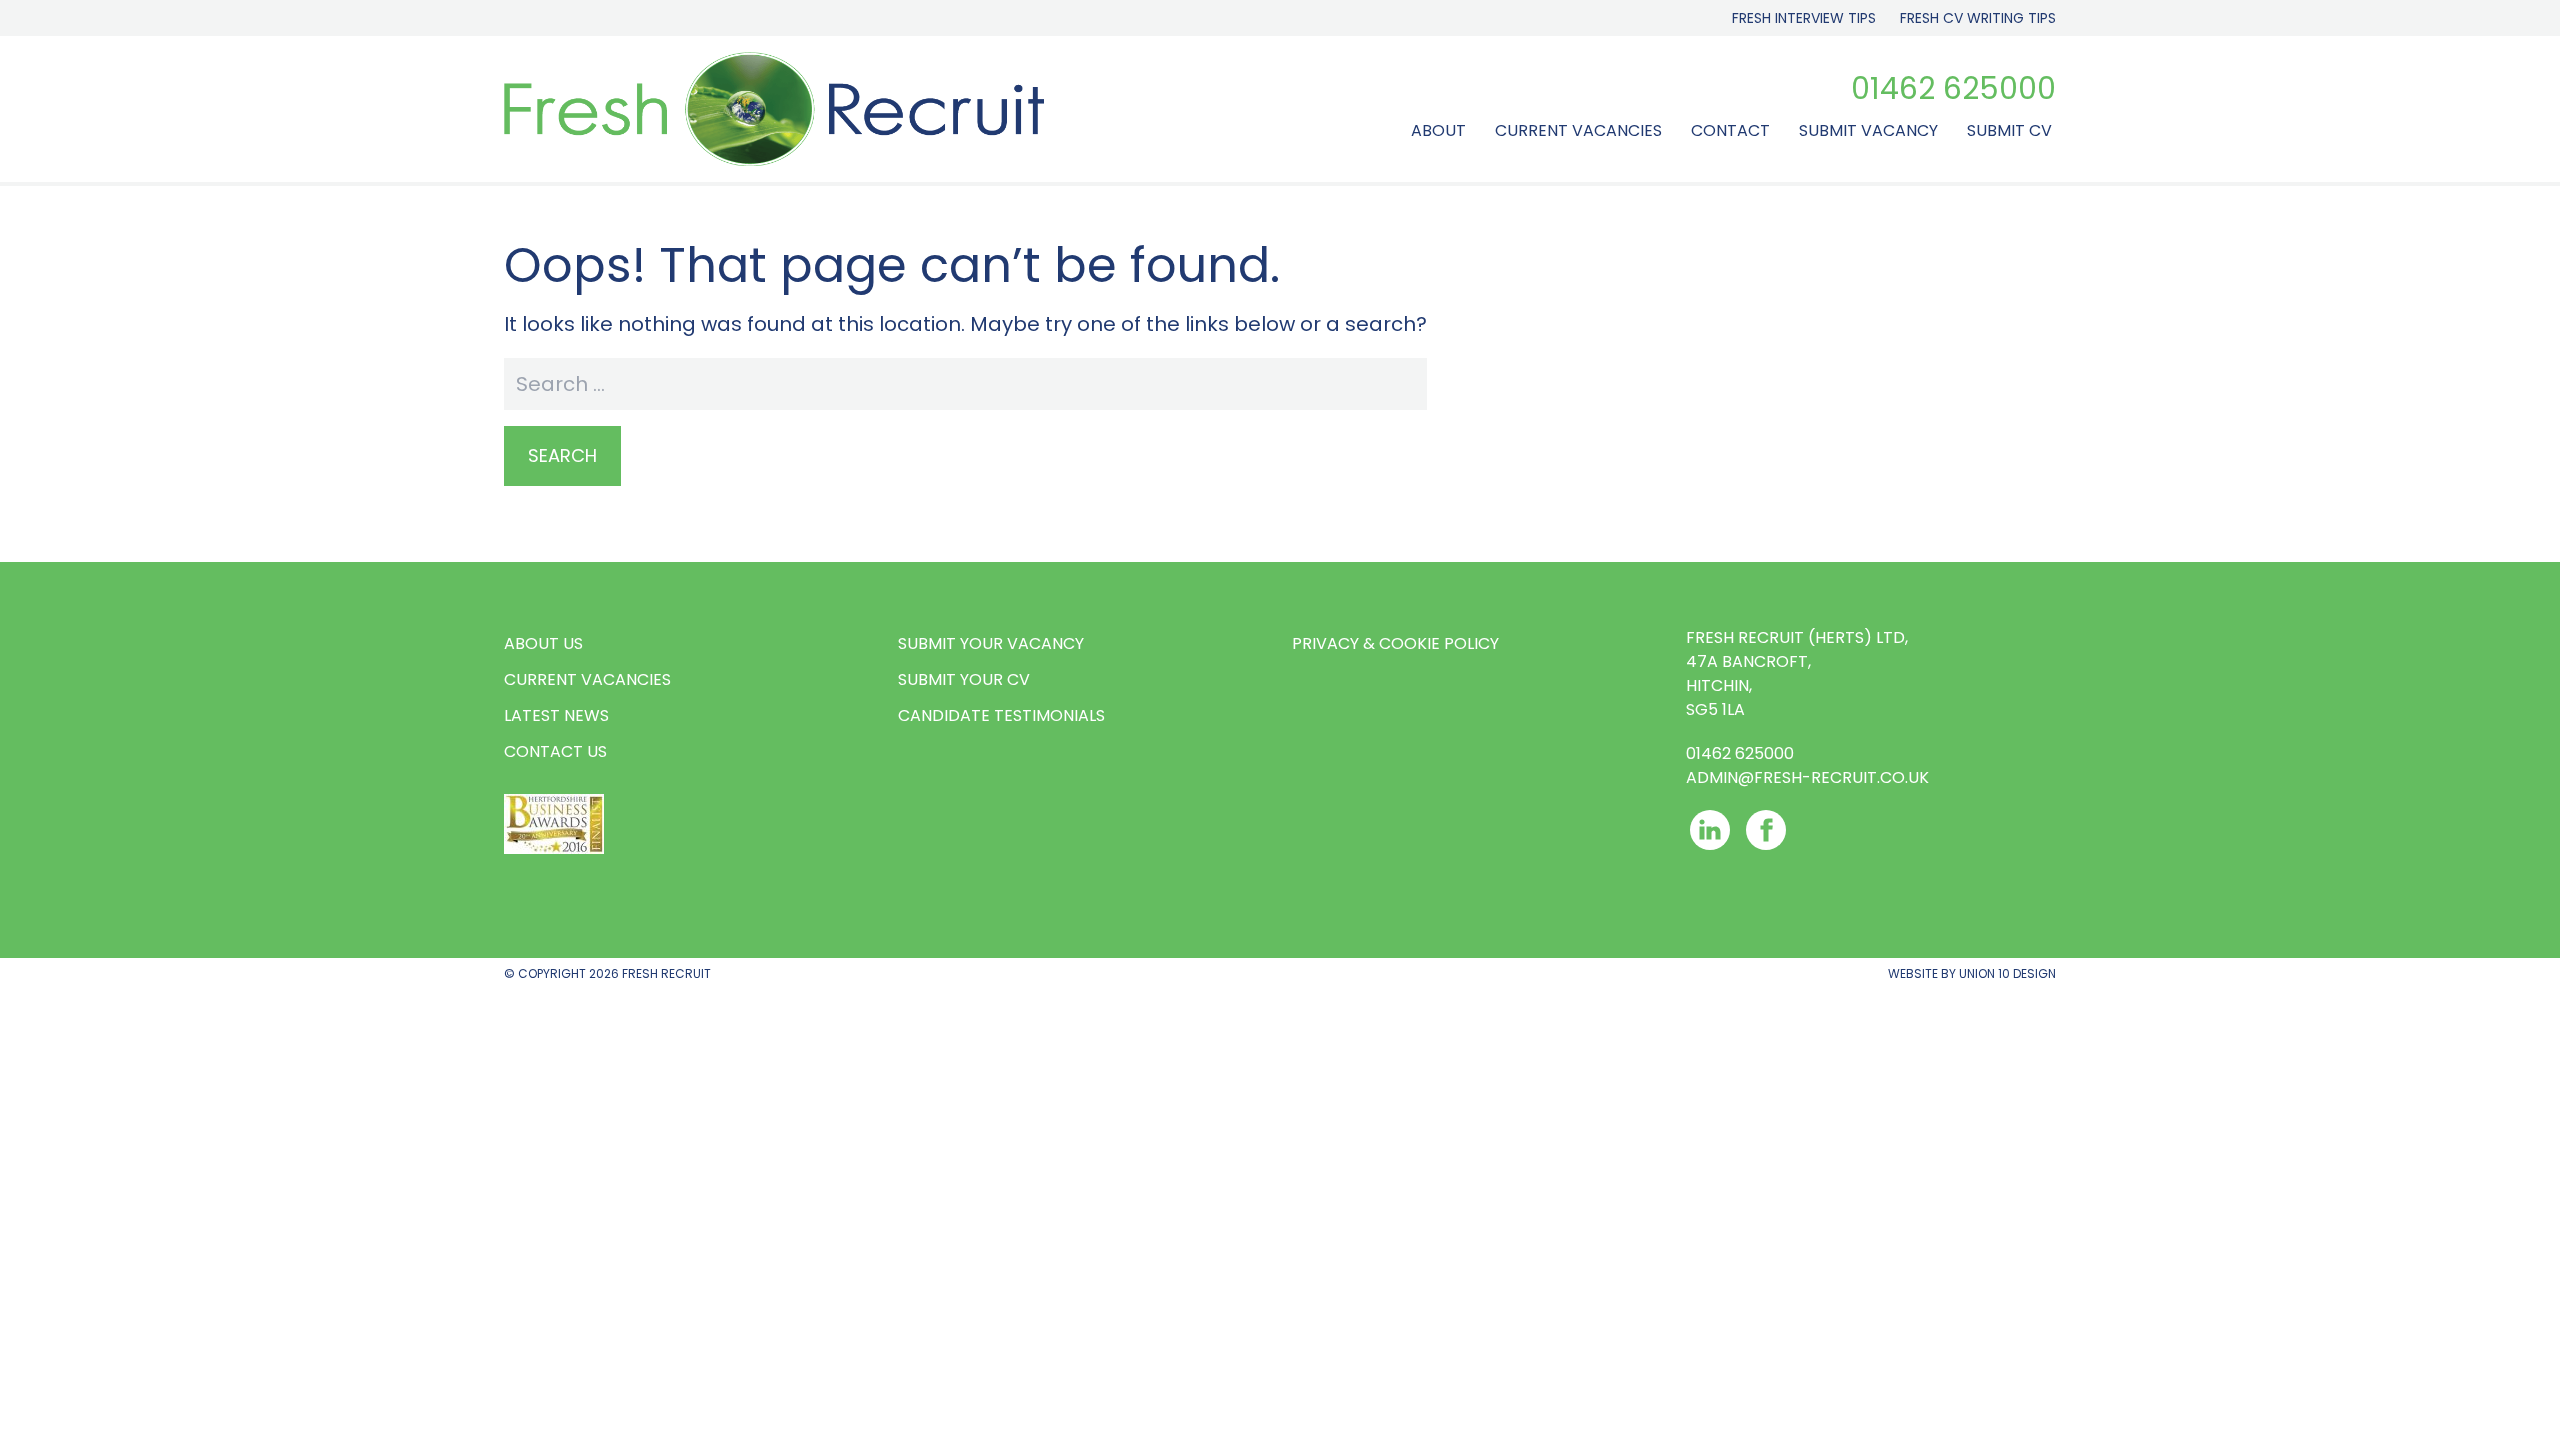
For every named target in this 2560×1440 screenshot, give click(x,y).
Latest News (556, 715)
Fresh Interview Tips (1804, 18)
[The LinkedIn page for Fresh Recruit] (1710, 830)
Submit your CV (964, 679)
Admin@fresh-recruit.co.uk (1807, 777)
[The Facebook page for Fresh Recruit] (1766, 830)
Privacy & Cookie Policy (1395, 643)
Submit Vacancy (1868, 130)
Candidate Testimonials (1001, 715)
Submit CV (2009, 130)
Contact (1730, 130)
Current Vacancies (1578, 130)
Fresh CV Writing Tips (1978, 18)
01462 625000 (1953, 89)
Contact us (555, 751)
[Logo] (774, 109)
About (1438, 130)
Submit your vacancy (991, 643)
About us (543, 643)
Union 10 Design (2007, 973)
